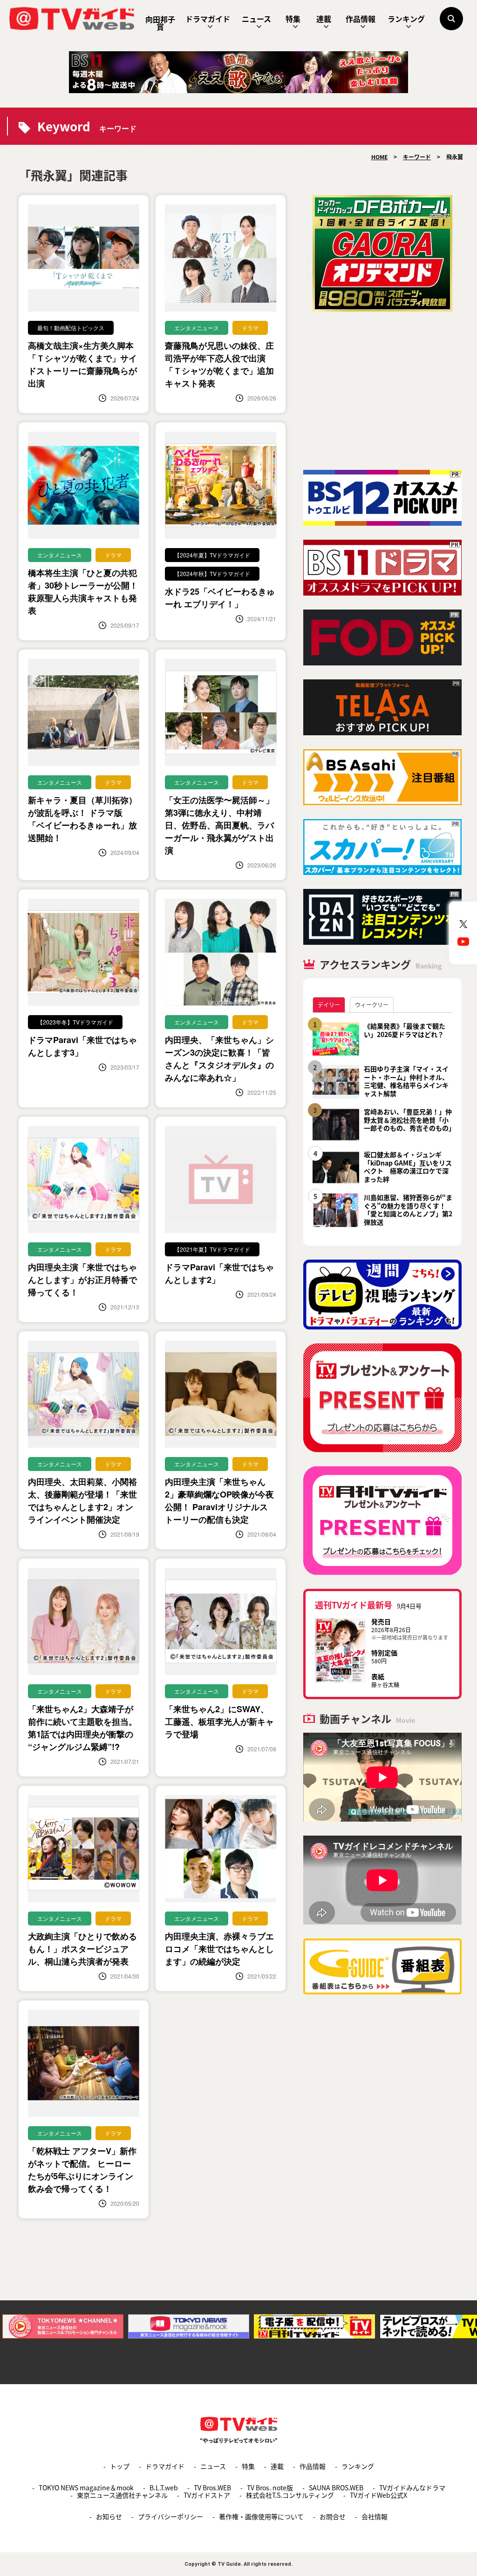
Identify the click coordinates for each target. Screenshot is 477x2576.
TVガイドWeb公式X (378, 2495)
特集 (293, 19)
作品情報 (361, 19)
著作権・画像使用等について (261, 2516)
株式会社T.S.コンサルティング (290, 2495)
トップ (120, 2466)
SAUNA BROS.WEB (336, 2488)
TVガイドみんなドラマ (412, 2488)
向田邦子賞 (160, 23)
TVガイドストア (207, 2495)
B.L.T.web (164, 2488)
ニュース (256, 19)
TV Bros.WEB (212, 2488)
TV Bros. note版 (270, 2488)
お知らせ (109, 2516)
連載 (324, 19)
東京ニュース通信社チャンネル (122, 2495)
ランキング (406, 19)
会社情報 (375, 2516)
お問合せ (333, 2516)
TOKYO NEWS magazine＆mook (86, 2488)
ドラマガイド (208, 19)
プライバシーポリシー (170, 2516)
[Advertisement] (382, 391)
